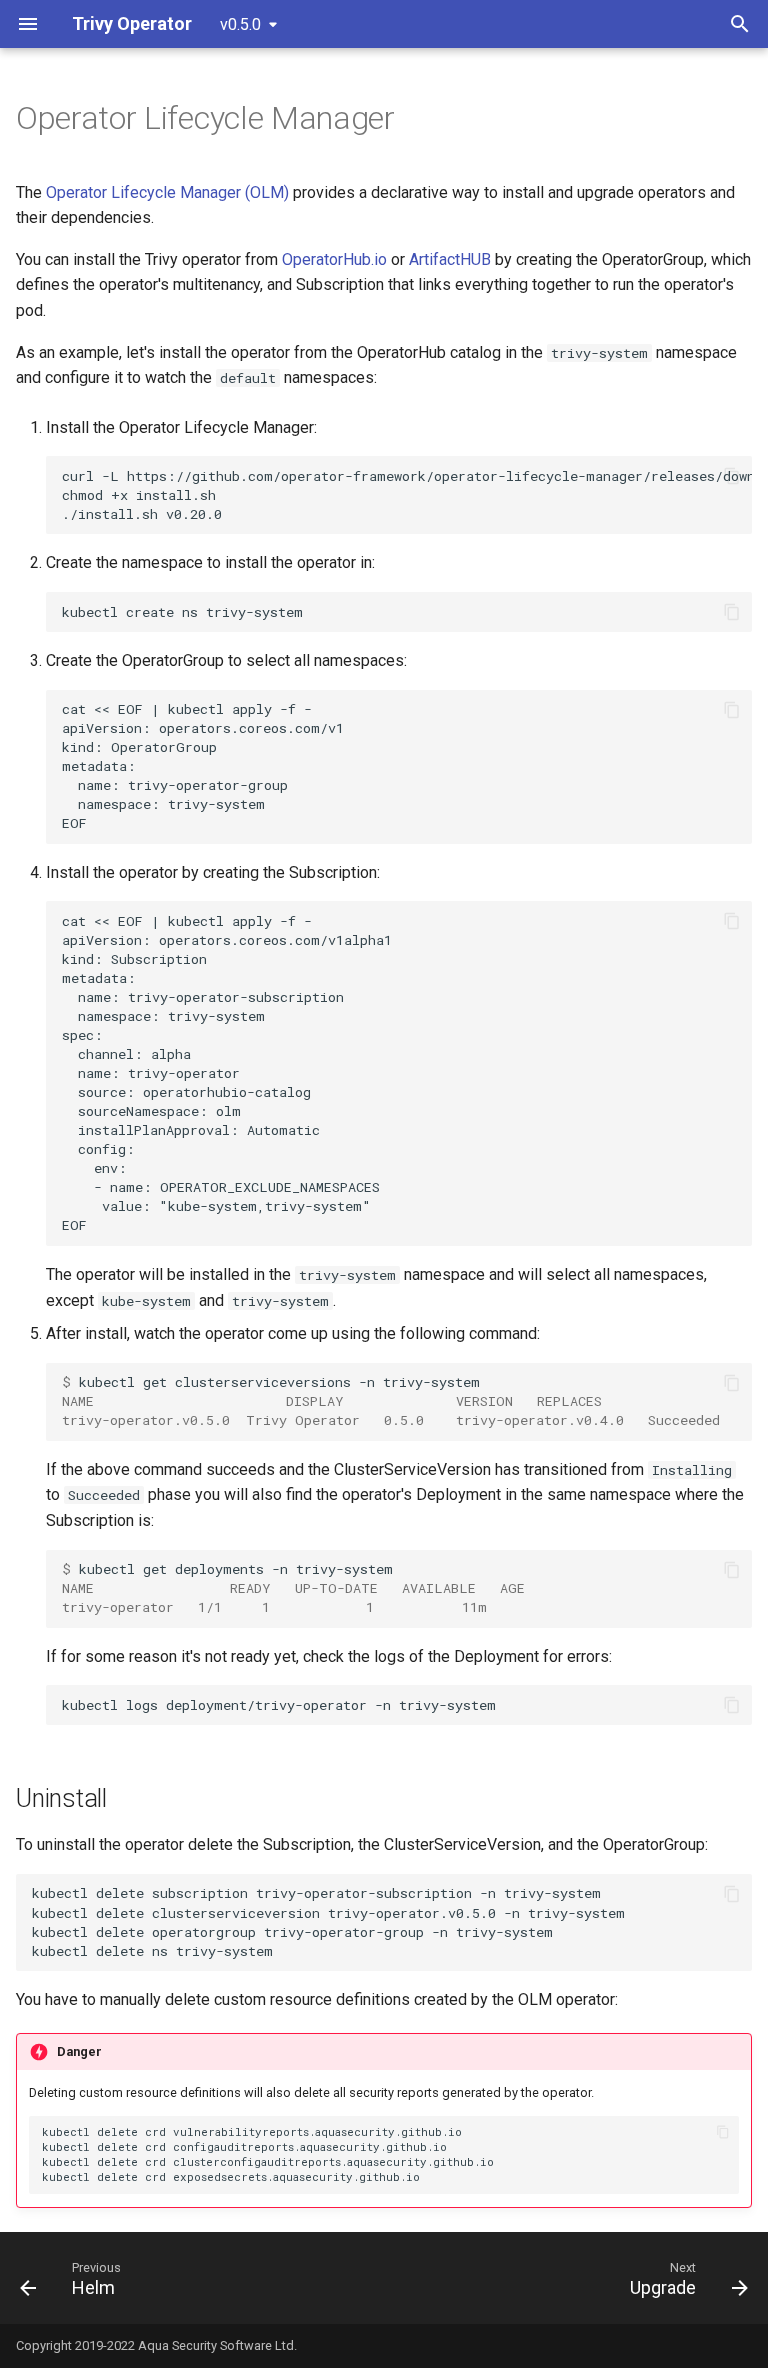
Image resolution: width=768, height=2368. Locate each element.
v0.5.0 (240, 24)
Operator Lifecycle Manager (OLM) (167, 192)
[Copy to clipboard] (732, 476)
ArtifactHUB (450, 259)
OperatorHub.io (334, 259)
